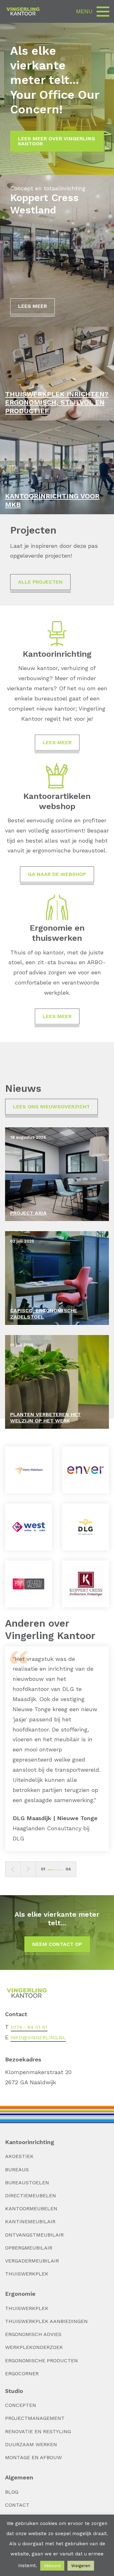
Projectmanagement (35, 2418)
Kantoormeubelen (31, 2209)
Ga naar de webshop (57, 874)
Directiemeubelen (31, 2196)
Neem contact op (57, 1944)
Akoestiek (19, 2156)
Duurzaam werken (31, 2444)
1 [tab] (50, 1870)
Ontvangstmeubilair (34, 2235)
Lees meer (32, 306)
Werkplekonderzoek (34, 2347)
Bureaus (17, 2170)
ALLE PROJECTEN (40, 582)
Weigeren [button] (81, 2566)
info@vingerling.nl (38, 2038)
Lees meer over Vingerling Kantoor (57, 141)
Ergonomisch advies (33, 2334)
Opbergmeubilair (29, 2248)
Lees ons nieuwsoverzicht (51, 1107)
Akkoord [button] (52, 2566)
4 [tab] (61, 1870)
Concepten (21, 2405)
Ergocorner (22, 2373)
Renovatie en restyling (38, 2431)
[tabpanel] (57, 1749)
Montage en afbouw (33, 2457)
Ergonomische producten (41, 2361)
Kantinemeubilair (30, 2222)
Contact (17, 2505)
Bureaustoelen (27, 2183)
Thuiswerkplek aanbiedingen (46, 2321)
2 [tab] (54, 1870)
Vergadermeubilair (32, 2261)
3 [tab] (57, 1870)
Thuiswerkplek (27, 2274)
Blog (12, 2492)
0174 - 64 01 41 (29, 2027)
